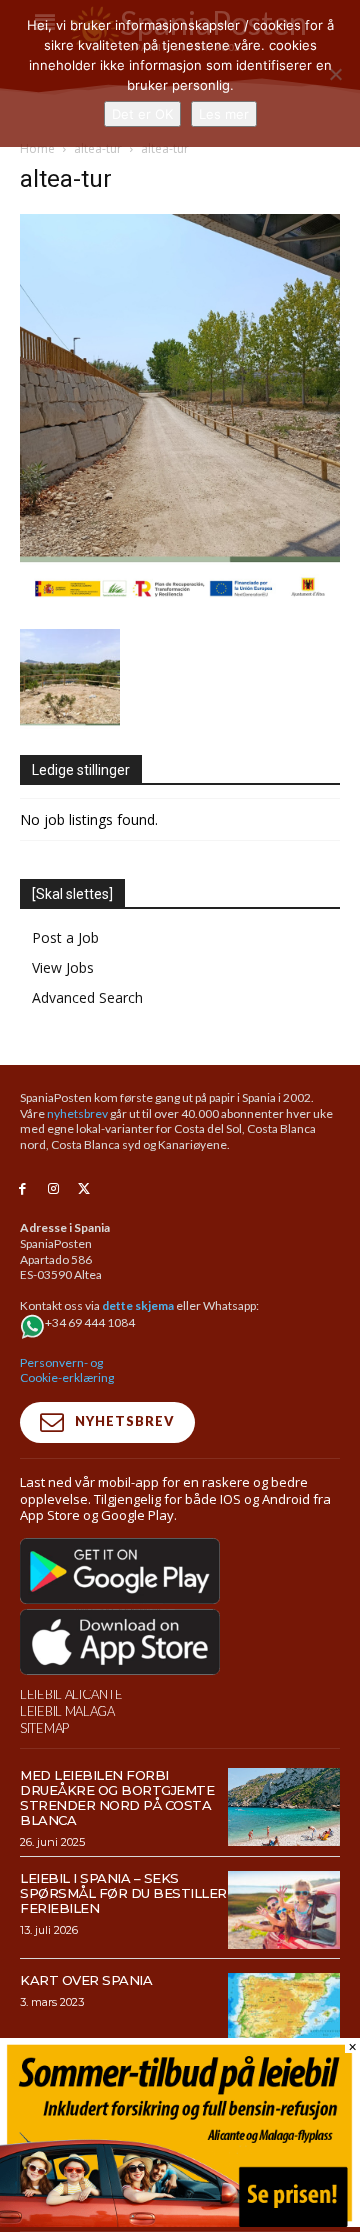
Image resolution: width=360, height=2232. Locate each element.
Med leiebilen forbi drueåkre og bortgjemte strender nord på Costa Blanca (117, 1797)
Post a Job (65, 937)
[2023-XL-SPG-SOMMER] (180, 2221)
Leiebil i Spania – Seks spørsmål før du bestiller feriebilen (123, 1893)
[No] (335, 74)
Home (37, 148)
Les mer (224, 114)
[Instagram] (53, 1189)
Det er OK (142, 114)
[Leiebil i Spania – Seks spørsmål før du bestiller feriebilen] (284, 1910)
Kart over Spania (86, 1980)
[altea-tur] (180, 608)
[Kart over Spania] (284, 2012)
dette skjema (138, 1305)
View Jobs (63, 967)
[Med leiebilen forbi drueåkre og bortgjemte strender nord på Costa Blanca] (284, 1807)
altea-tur (98, 148)
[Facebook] (22, 1189)
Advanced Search (87, 997)
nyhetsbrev (77, 1113)
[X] (84, 1189)
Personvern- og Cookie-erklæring (67, 1370)
